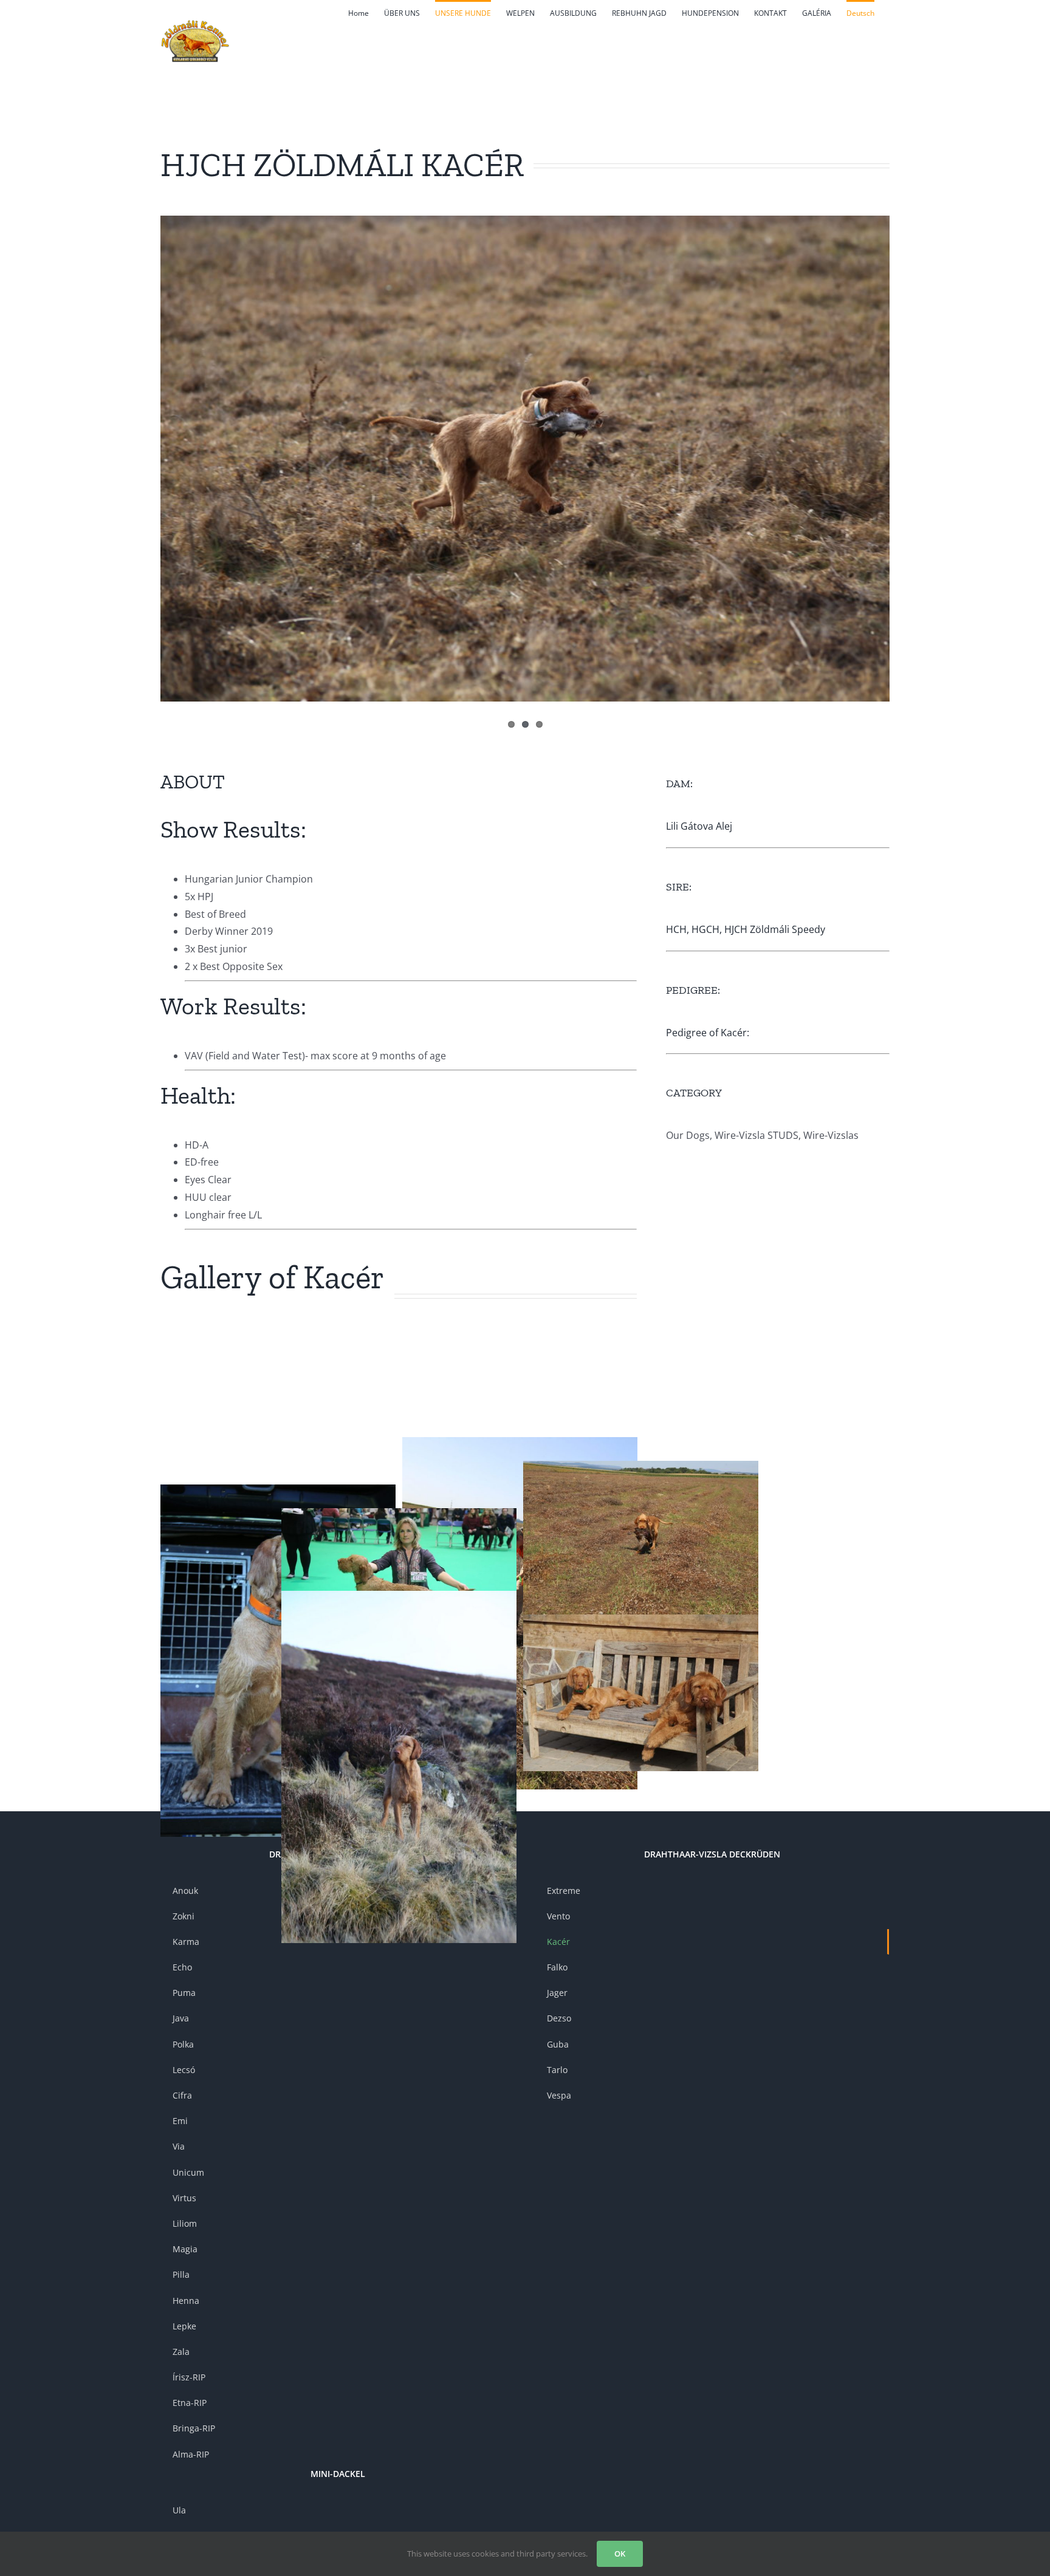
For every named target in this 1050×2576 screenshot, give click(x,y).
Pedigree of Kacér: (708, 1033)
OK (620, 2554)
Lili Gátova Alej (699, 826)
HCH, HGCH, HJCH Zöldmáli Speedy (746, 929)
